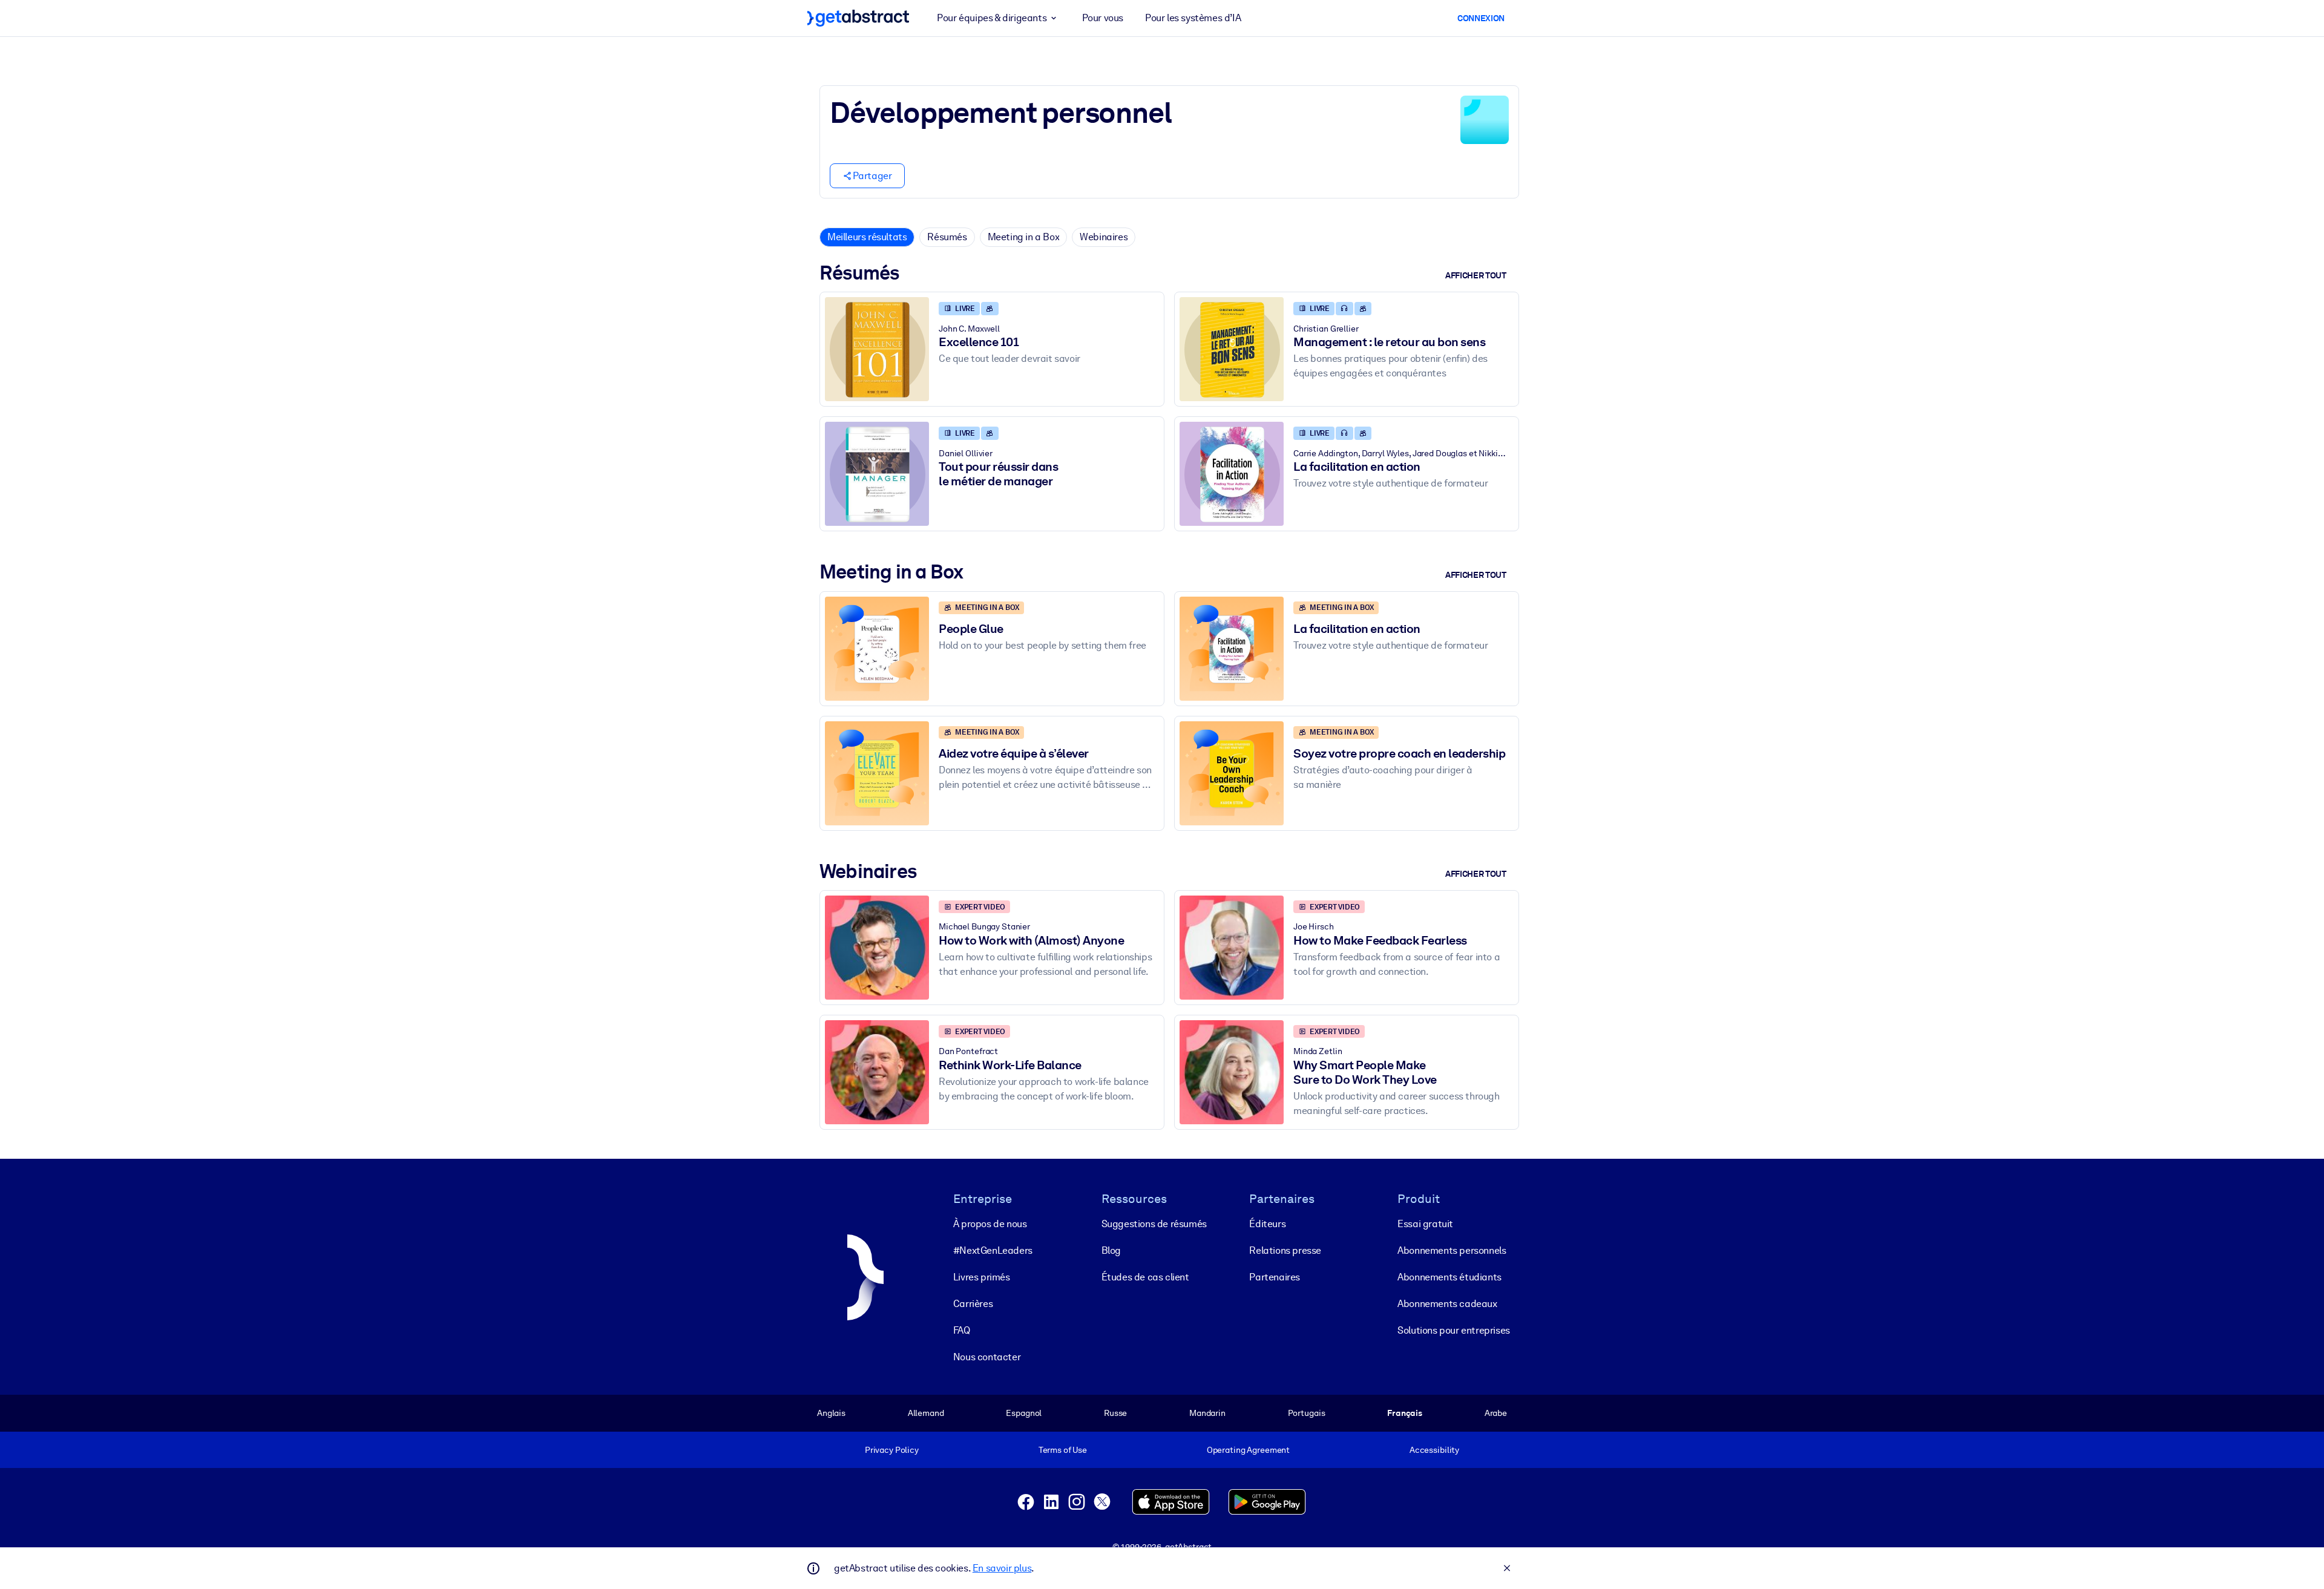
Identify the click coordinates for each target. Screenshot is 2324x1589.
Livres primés (982, 1277)
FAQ (962, 1330)
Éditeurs (1267, 1224)
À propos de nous (990, 1224)
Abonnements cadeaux (1447, 1304)
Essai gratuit (1425, 1224)
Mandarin (1207, 1413)
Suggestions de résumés (1154, 1224)
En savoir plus (1002, 1568)
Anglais (831, 1413)
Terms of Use (1063, 1450)
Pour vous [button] (1103, 18)
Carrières (973, 1304)
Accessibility (1434, 1450)
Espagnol (1024, 1413)
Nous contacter (987, 1357)
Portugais (1307, 1413)
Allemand (926, 1413)
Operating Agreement (1248, 1450)
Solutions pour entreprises (1454, 1330)
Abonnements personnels (1452, 1250)
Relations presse (1285, 1250)
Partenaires (1275, 1277)
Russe (1115, 1413)
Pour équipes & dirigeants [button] (992, 18)
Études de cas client (1145, 1277)
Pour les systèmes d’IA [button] (1193, 18)
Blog (1111, 1250)
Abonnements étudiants (1449, 1277)
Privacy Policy (892, 1450)
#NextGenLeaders (993, 1250)
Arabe (1496, 1413)
